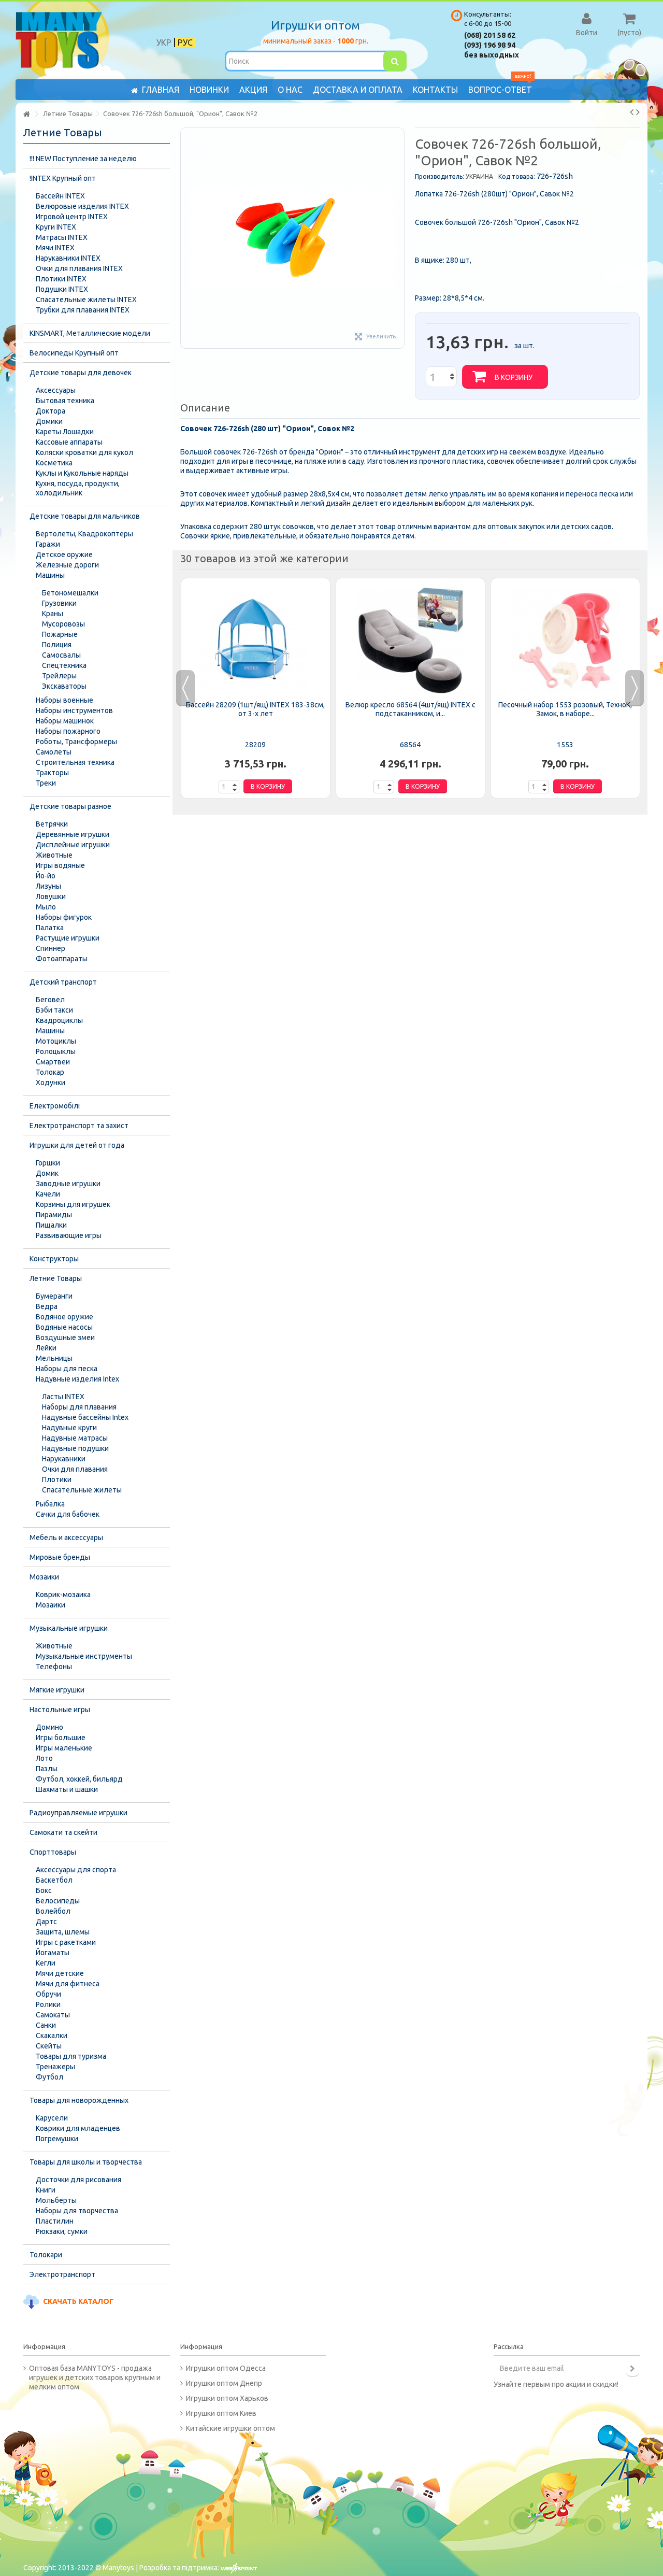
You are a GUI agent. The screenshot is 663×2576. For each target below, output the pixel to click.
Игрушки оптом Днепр (224, 2383)
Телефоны (54, 1667)
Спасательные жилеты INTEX (86, 300)
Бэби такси (54, 1010)
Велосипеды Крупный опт (74, 353)
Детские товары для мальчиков (85, 516)
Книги (46, 2190)
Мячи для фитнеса (68, 1984)
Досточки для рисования (78, 2180)
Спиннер (51, 948)
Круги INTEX (56, 227)
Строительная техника (75, 762)
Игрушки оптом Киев (221, 2413)
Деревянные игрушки (73, 834)
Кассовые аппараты (69, 442)
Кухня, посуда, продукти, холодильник (78, 488)
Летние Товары (56, 1278)
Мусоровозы (63, 624)
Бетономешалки (70, 593)
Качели (48, 1194)
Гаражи (48, 544)
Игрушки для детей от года (77, 1145)
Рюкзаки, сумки (62, 2231)
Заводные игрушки (68, 1184)
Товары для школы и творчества (86, 2162)
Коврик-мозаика (63, 1595)
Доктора (51, 411)
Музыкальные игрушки (69, 1628)
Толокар (50, 1072)
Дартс (46, 1922)
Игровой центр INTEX (72, 217)
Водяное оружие (64, 1317)
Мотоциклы (56, 1041)
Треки (46, 783)
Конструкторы (54, 1259)
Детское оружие (64, 554)
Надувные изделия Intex (77, 1379)
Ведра (47, 1306)
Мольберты (56, 2200)
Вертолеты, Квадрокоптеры (84, 534)
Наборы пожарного (68, 731)
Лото (44, 1758)
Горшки (48, 1163)
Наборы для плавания (79, 1407)
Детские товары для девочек (81, 373)
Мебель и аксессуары (66, 1538)
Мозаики (44, 1577)
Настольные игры (60, 1710)
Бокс (44, 1890)
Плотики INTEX (61, 279)
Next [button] (635, 688)
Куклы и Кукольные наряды (82, 473)
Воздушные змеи (65, 1337)
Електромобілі (55, 1106)
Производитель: (439, 176)
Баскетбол (54, 1880)
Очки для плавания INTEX (79, 268)
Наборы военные (64, 700)
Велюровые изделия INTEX (82, 206)
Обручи (48, 1994)
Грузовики (59, 603)
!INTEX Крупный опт (63, 178)
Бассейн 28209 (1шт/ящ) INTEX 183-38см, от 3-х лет (255, 709)
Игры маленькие (64, 1748)
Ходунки (51, 1083)
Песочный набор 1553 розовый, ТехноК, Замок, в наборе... (565, 709)
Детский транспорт (63, 982)
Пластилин (55, 2221)
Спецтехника (64, 665)
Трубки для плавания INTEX (83, 310)
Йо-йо (46, 876)
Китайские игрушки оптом (230, 2428)
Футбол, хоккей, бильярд (79, 1779)
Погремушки (57, 2139)
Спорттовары (53, 1852)
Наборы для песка (67, 1369)
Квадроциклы (59, 1020)
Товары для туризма (71, 2056)
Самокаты (53, 2015)
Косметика (54, 463)
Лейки (46, 1348)
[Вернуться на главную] (26, 114)
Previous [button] (185, 688)
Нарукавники (64, 1459)
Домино (49, 1727)
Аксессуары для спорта (76, 1870)
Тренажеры (55, 2067)
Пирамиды (54, 1215)
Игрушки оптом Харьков (227, 2398)
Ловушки (51, 896)
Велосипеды (58, 1901)
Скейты (49, 2046)
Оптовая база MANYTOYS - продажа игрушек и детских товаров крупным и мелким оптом (95, 2378)
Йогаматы (53, 1953)
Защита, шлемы (63, 1932)
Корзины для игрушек (73, 1204)
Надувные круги (69, 1428)
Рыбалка (50, 1504)
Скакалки (52, 2036)
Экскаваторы (64, 686)
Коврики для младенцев (78, 2128)
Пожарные (60, 634)
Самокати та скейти (63, 1832)
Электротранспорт (62, 2274)
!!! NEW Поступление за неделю (83, 159)
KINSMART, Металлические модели (90, 333)
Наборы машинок (65, 721)
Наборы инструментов (74, 710)
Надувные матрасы (75, 1438)
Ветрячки (52, 824)
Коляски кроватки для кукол (84, 452)
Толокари (46, 2255)
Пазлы (47, 1769)
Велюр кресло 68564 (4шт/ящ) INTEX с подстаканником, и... (410, 709)
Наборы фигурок (64, 917)
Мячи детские (60, 1973)
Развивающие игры (69, 1235)
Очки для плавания (75, 1469)
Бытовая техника (65, 401)
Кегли (46, 1963)
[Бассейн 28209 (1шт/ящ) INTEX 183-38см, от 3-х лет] (256, 641)
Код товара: (517, 176)
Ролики (48, 2004)
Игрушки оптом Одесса (226, 2368)
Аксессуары (56, 390)
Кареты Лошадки (65, 432)
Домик (47, 1173)
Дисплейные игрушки (73, 845)
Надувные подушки (75, 1448)
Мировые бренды (60, 1557)
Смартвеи (53, 1062)
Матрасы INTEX (62, 237)
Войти (587, 32)
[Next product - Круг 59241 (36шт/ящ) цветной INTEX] (638, 112)
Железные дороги (67, 565)
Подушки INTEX (62, 289)
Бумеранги (54, 1296)
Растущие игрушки (68, 938)
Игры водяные (60, 865)
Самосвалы (61, 655)
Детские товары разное (70, 806)
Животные (54, 855)
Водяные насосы (64, 1327)
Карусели (52, 2118)
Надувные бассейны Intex (85, 1417)
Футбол (49, 2077)
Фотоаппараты (62, 959)
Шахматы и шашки (67, 1789)
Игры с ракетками (66, 1942)
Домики (49, 421)
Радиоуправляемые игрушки (78, 1813)
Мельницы (54, 1358)
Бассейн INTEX (60, 196)
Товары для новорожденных (79, 2100)
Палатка (50, 928)
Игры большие (61, 1738)
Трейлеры (59, 676)
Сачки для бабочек (68, 1514)
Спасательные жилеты (82, 1490)
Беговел (50, 1000)
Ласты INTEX (63, 1397)
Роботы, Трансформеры (76, 742)
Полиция (57, 645)
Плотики (57, 1479)
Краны (53, 614)
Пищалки (51, 1225)
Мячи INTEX (55, 248)
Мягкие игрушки (57, 1690)
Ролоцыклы (56, 1051)
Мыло (46, 907)
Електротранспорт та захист (79, 1126)
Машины (50, 575)
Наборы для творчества (77, 2211)
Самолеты (54, 752)
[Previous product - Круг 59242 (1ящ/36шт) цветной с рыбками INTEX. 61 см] (632, 112)
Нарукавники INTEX (68, 258)
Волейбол (53, 1911)
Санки (46, 2025)
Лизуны (48, 886)
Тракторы (52, 773)
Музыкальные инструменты (84, 1656)
